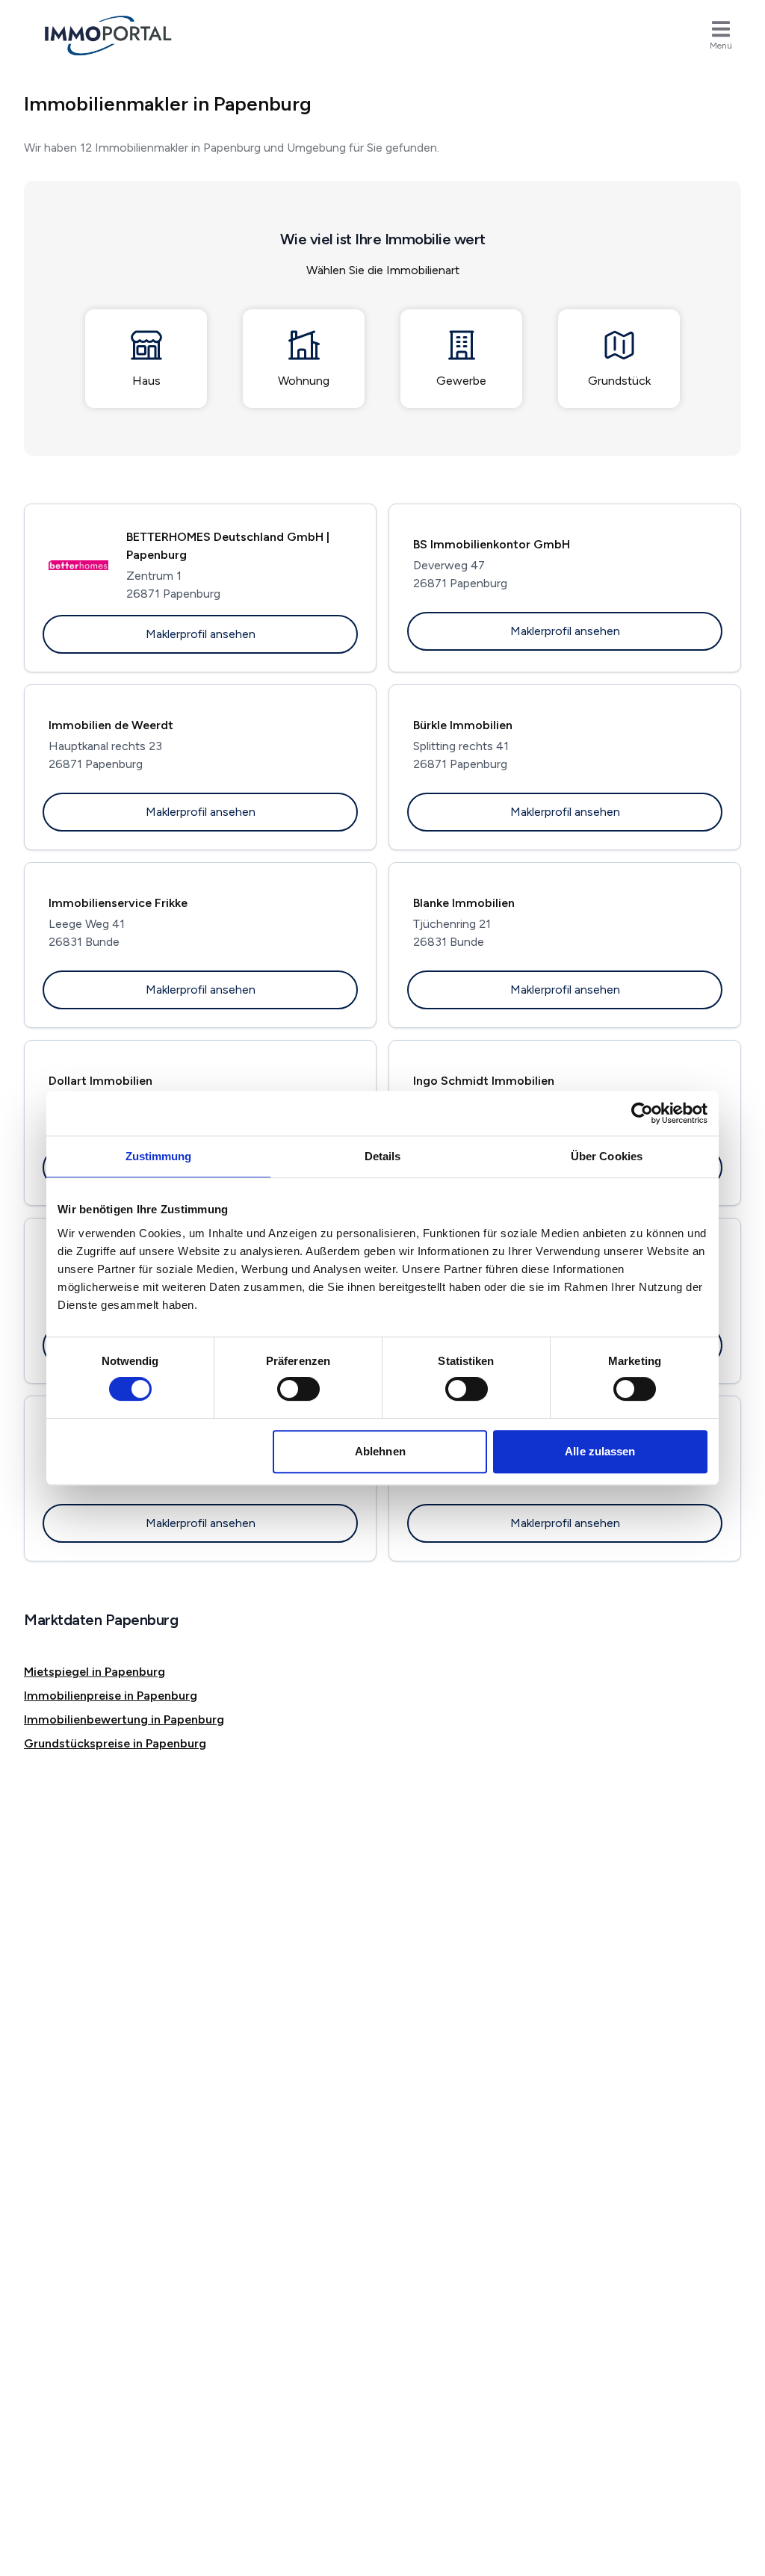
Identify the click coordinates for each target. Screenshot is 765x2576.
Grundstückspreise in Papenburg (115, 1743)
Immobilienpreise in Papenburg (111, 1696)
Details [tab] (383, 1156)
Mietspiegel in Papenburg (95, 1672)
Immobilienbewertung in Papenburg (124, 1719)
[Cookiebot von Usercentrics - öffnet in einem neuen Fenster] (642, 1113)
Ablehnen (380, 1451)
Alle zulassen (600, 1451)
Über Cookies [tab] (607, 1156)
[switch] (298, 1389)
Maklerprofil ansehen (201, 634)
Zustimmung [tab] (159, 1156)
